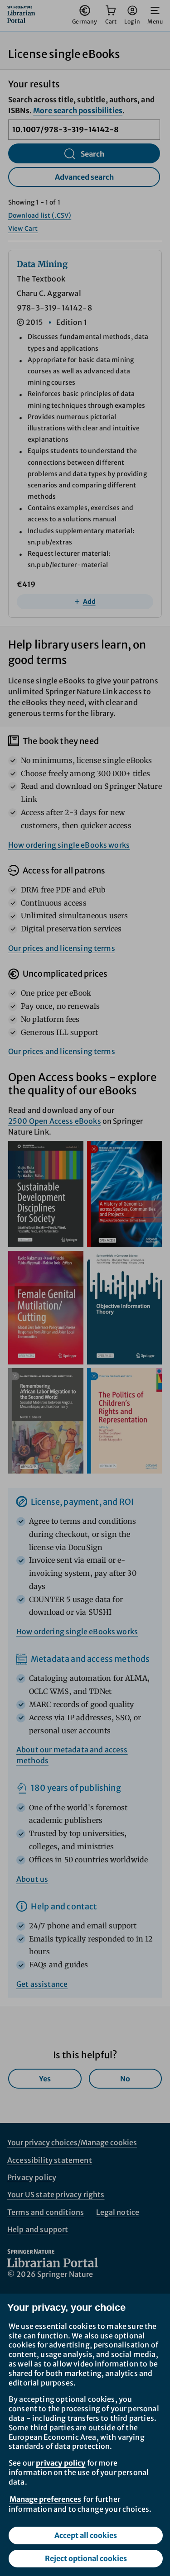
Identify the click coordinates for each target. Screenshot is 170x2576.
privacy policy (61, 2463)
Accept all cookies (86, 2535)
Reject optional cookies (86, 2558)
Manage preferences (45, 2499)
